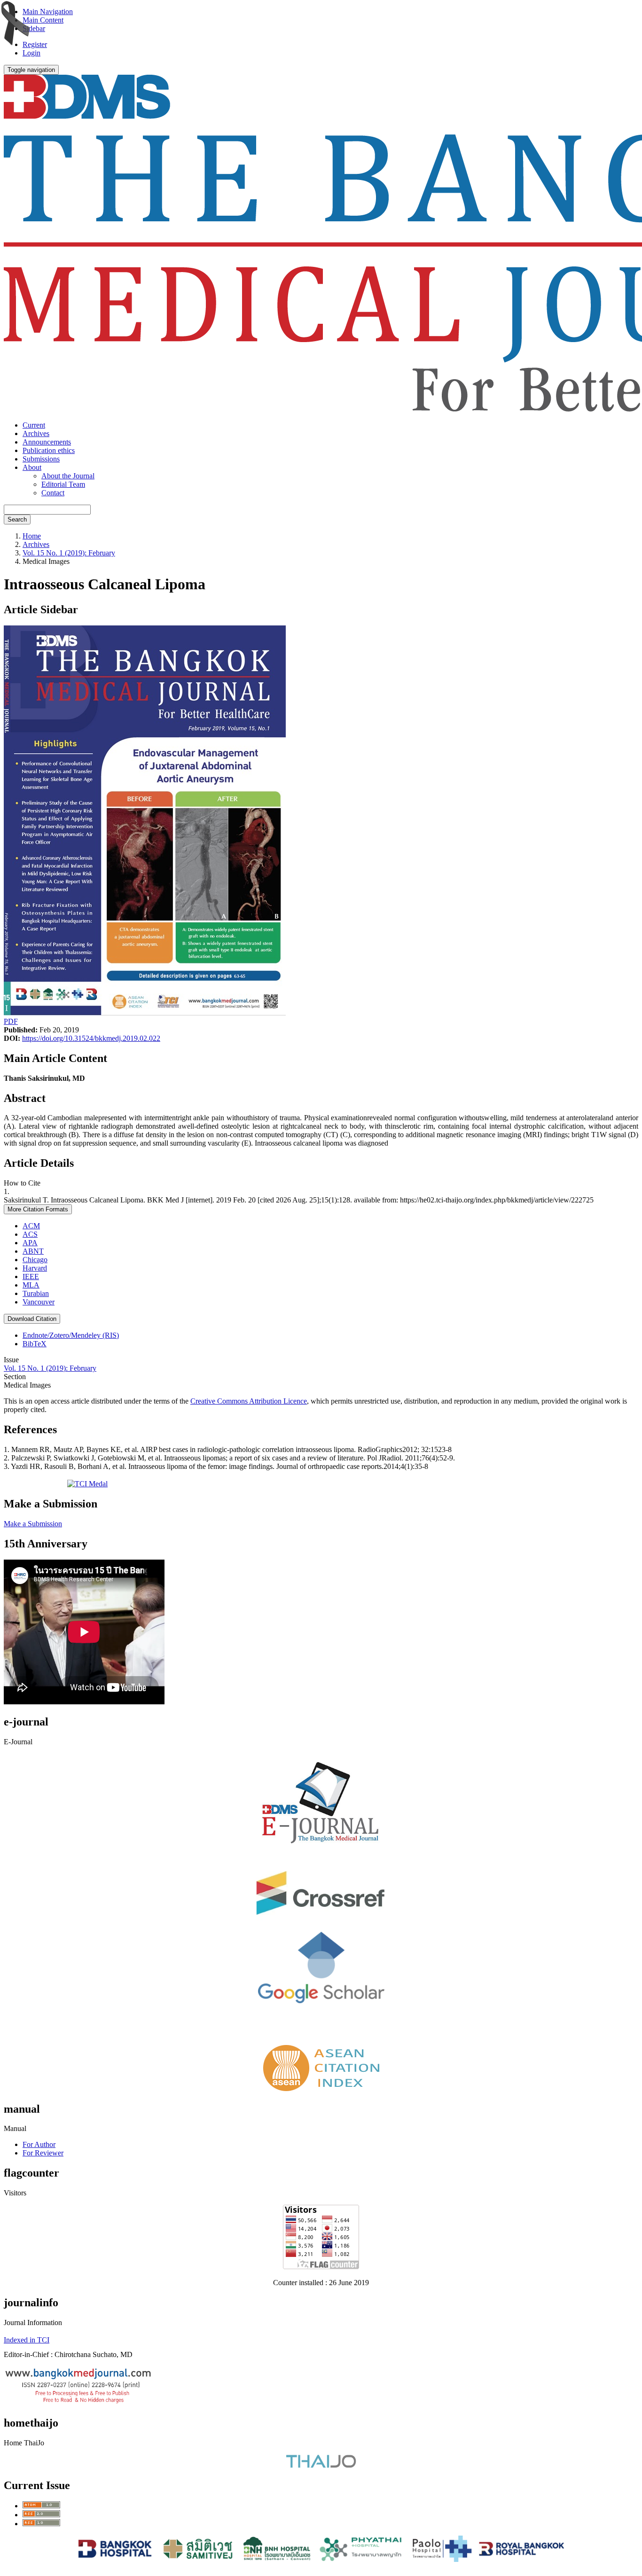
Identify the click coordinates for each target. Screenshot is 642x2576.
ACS (30, 1234)
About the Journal (68, 476)
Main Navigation (48, 12)
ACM (31, 1226)
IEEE (31, 1276)
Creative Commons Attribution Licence (249, 1401)
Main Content (43, 20)
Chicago (35, 1260)
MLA (31, 1285)
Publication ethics (49, 450)
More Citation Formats (38, 1209)
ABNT (33, 1251)
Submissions (41, 459)
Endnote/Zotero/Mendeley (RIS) (71, 1335)
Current (34, 425)
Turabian (36, 1293)
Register (35, 44)
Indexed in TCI (27, 2340)
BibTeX (35, 1344)
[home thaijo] (321, 2465)
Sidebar (34, 28)
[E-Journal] (321, 1853)
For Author (39, 2144)
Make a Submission (33, 1524)
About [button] (32, 467)
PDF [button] (11, 1021)
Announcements (47, 442)
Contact (53, 493)
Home (32, 536)
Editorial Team (63, 484)
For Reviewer (43, 2153)
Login (31, 53)
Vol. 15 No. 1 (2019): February (69, 553)
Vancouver (39, 1302)
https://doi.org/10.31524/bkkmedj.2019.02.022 (91, 1038)
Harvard (35, 1268)
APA (30, 1243)
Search (17, 519)
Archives (36, 433)
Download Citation (32, 1319)
